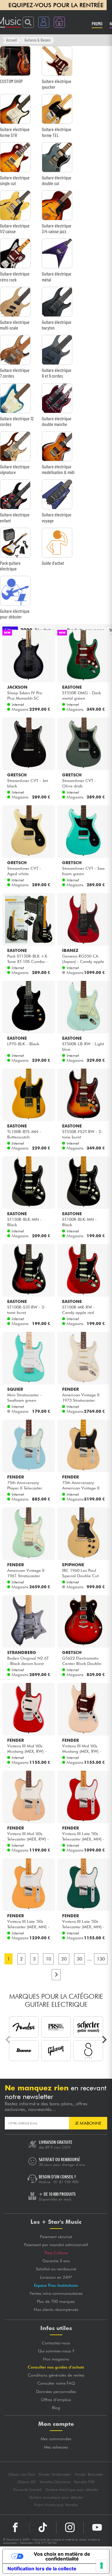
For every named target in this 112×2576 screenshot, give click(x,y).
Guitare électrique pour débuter (72, 2490)
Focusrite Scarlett (27, 2490)
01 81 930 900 (66, 2182)
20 (64, 1959)
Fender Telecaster (89, 2474)
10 (48, 1959)
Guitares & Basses (37, 40)
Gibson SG (27, 2482)
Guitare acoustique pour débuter (56, 2497)
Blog (56, 2408)
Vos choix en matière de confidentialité (62, 2556)
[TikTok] (43, 2527)
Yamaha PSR (84, 2482)
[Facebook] (15, 2527)
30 (79, 1959)
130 (101, 1959)
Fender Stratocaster (55, 2474)
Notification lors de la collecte (42, 2569)
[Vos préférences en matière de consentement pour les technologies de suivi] (102, 2566)
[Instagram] (70, 2527)
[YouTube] (97, 2527)
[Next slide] (104, 2040)
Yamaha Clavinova (55, 2482)
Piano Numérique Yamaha (56, 2505)
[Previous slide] (8, 2040)
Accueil (12, 40)
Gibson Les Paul (22, 2474)
